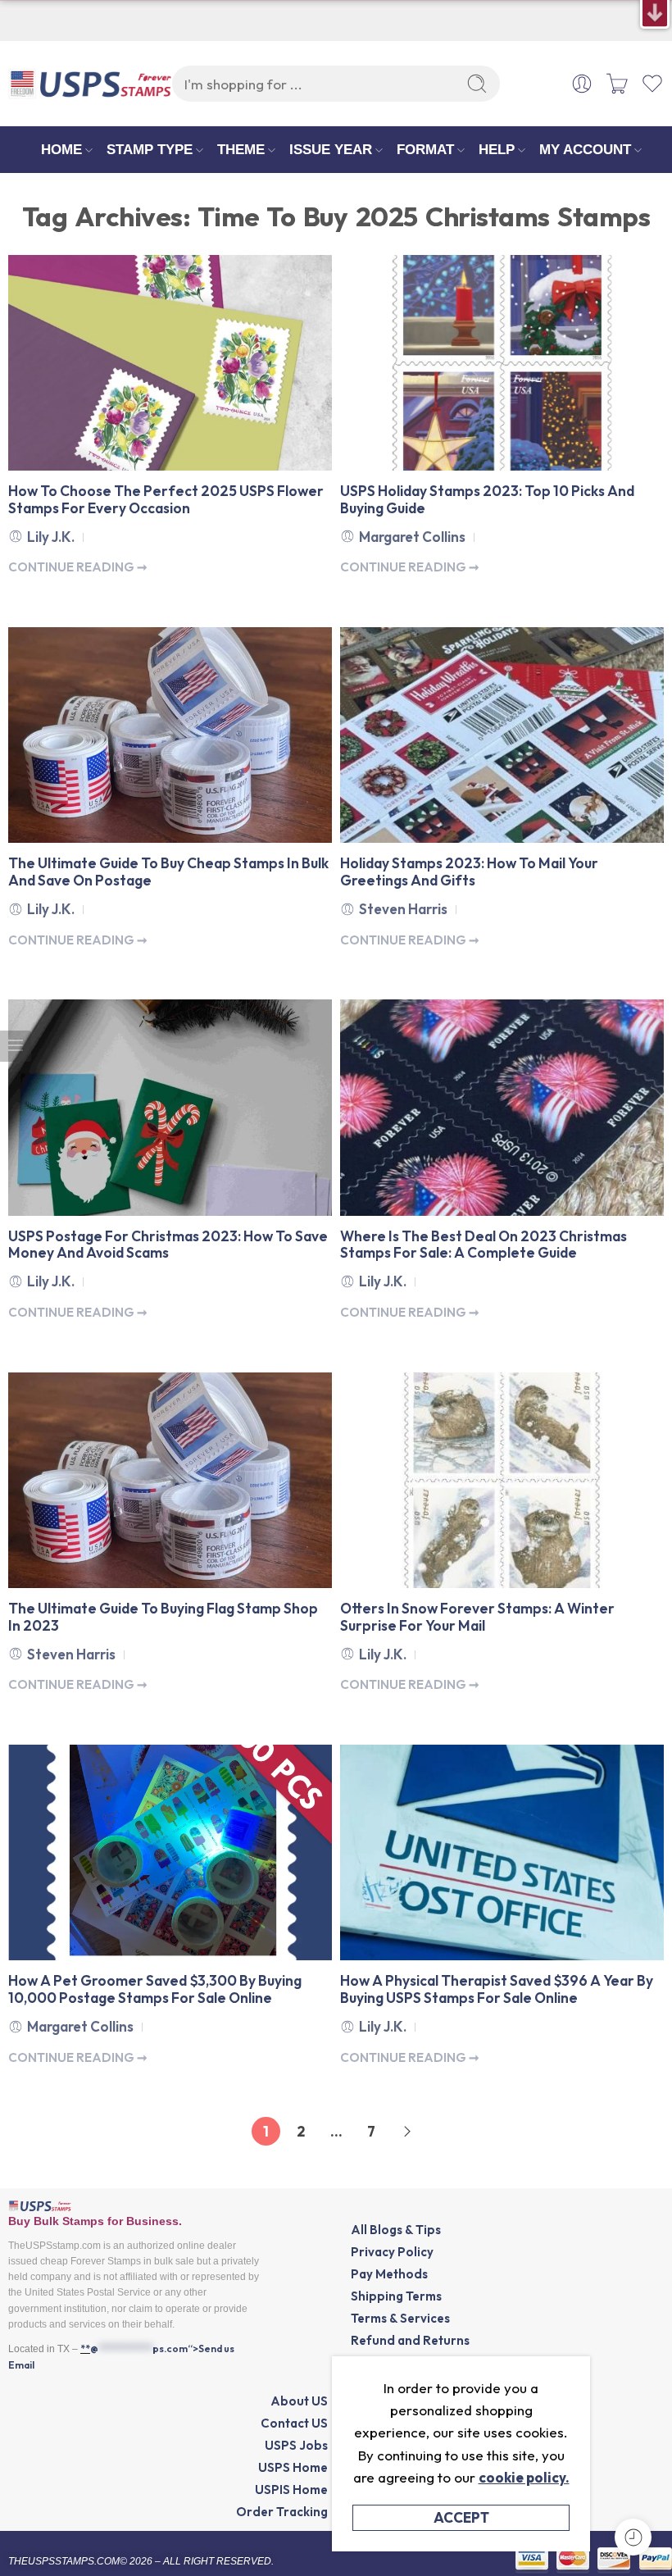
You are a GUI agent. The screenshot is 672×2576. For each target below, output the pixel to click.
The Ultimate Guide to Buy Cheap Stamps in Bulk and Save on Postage (168, 872)
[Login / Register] (582, 84)
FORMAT (425, 150)
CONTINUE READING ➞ (78, 567)
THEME (241, 150)
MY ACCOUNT (585, 150)
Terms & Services (400, 2318)
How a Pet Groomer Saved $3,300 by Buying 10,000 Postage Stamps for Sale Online (155, 1990)
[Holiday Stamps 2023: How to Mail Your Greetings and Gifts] (502, 735)
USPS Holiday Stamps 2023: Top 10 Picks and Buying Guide (487, 500)
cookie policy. (524, 2477)
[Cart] (617, 84)
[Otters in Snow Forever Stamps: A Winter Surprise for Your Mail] (502, 1480)
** (85, 2348)
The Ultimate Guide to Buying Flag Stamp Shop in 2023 (163, 1618)
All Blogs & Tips (396, 2230)
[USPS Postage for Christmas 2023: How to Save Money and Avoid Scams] (170, 1107)
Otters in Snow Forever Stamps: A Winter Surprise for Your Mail (477, 1618)
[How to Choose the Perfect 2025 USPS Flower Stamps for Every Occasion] (170, 363)
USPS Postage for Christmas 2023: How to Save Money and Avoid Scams (168, 1245)
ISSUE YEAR (331, 150)
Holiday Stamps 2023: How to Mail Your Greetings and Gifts (469, 872)
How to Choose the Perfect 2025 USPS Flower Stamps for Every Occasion (166, 500)
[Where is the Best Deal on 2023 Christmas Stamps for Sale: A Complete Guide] (502, 1107)
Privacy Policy (392, 2252)
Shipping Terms (396, 2296)
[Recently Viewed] (633, 2537)
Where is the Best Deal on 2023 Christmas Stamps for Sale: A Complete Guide (484, 1245)
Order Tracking (282, 2512)
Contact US (294, 2423)
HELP (497, 150)
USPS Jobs (296, 2445)
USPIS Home (291, 2490)
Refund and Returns (410, 2340)
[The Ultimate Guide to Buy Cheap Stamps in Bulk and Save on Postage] (170, 735)
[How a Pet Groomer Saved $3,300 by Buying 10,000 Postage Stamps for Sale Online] (170, 1852)
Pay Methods (389, 2274)
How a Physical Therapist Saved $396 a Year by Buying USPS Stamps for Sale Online (497, 1990)
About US (299, 2401)
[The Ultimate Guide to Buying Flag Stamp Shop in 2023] (170, 1480)
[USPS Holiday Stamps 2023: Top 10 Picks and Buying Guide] (502, 363)
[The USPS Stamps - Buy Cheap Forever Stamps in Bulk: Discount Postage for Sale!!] (90, 84)
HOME (61, 150)
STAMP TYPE (150, 150)
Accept (461, 2517)
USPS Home (293, 2467)
